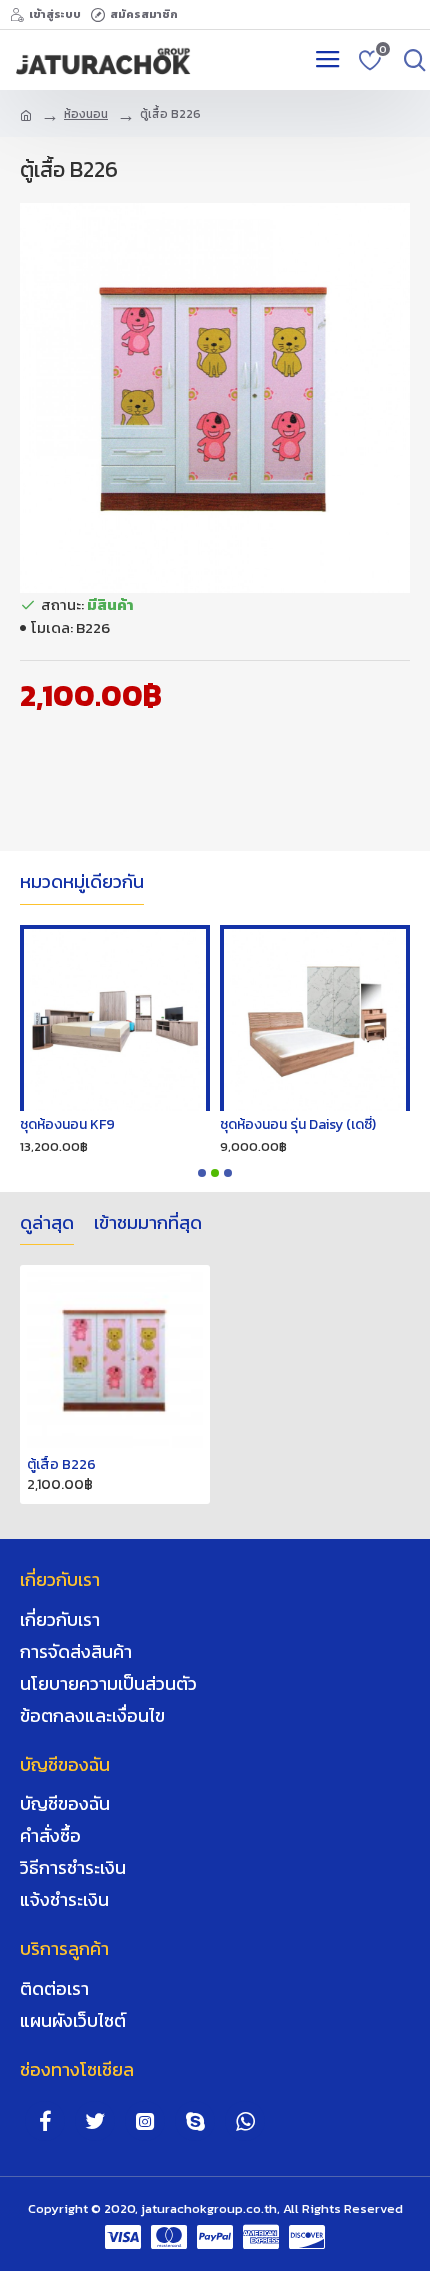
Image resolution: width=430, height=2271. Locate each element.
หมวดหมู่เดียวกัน (82, 883)
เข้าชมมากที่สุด (148, 1224)
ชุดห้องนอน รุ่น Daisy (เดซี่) (135, 1125)
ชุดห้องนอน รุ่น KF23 (317, 1125)
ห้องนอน (86, 114)
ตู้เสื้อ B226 (61, 1465)
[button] (202, 1173)
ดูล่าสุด (47, 1224)
